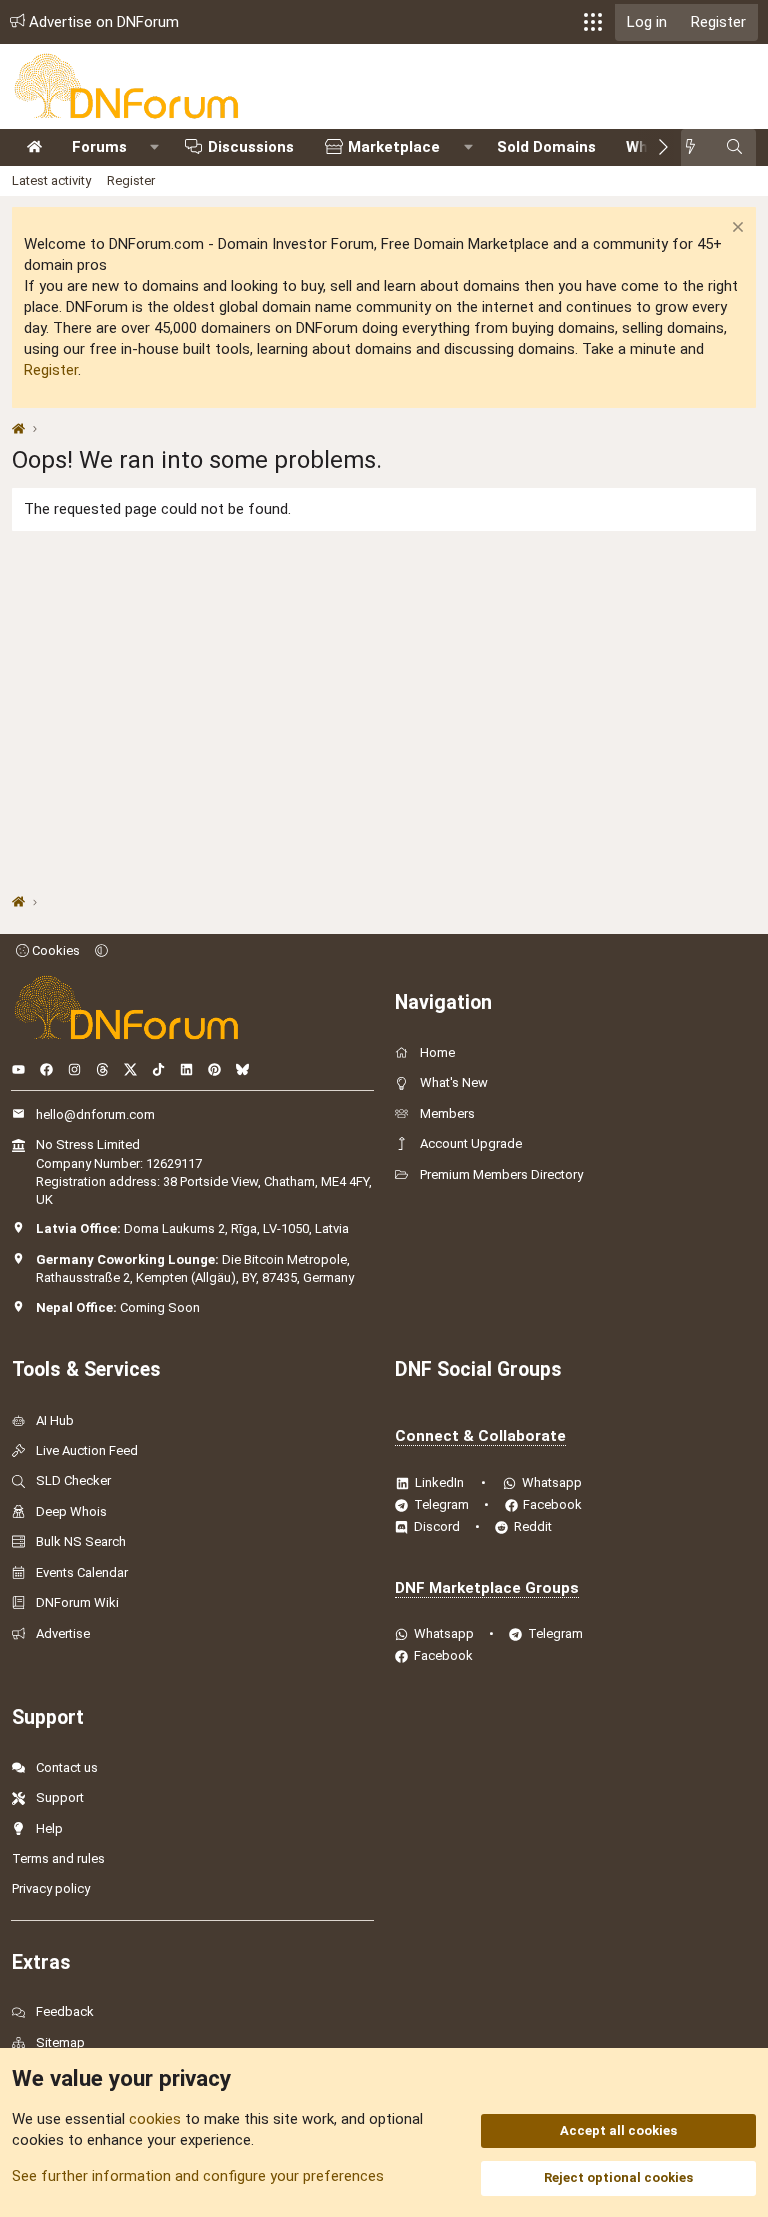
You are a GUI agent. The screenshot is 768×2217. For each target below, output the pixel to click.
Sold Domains (546, 147)
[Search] (734, 147)
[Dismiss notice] (735, 229)
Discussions (251, 147)
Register (131, 180)
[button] (593, 22)
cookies (155, 2119)
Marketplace (394, 147)
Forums (99, 147)
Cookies (54, 950)
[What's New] (696, 147)
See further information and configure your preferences (198, 2176)
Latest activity (51, 180)
